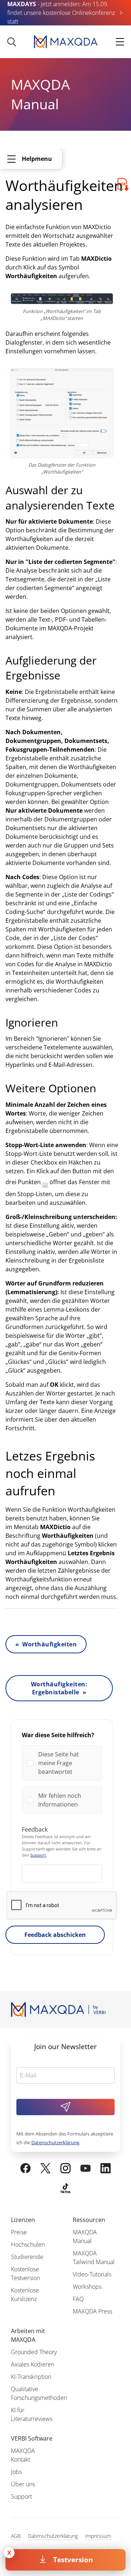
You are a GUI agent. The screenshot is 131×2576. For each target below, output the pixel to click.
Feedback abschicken (55, 1935)
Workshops (87, 2287)
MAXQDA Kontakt (23, 2455)
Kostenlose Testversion (25, 2274)
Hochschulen (28, 2244)
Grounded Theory (34, 2352)
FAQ (78, 2299)
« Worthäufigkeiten (46, 1644)
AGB (16, 2536)
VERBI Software (32, 2438)
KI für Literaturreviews (32, 2414)
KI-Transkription (31, 2377)
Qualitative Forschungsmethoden (39, 2393)
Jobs (16, 2472)
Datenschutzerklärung (55, 2142)
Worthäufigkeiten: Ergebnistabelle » (59, 1688)
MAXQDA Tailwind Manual (94, 2258)
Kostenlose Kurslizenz (25, 2295)
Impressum (98, 2536)
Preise (19, 2232)
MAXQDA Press (92, 2311)
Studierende (27, 2257)
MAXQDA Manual (85, 2236)
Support (38, 1855)
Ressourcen (89, 2220)
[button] (68, 1763)
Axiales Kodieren (33, 2364)
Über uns (23, 2484)
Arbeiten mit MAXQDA (28, 2335)
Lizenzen (23, 2220)
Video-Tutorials (92, 2274)
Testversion (73, 2559)
